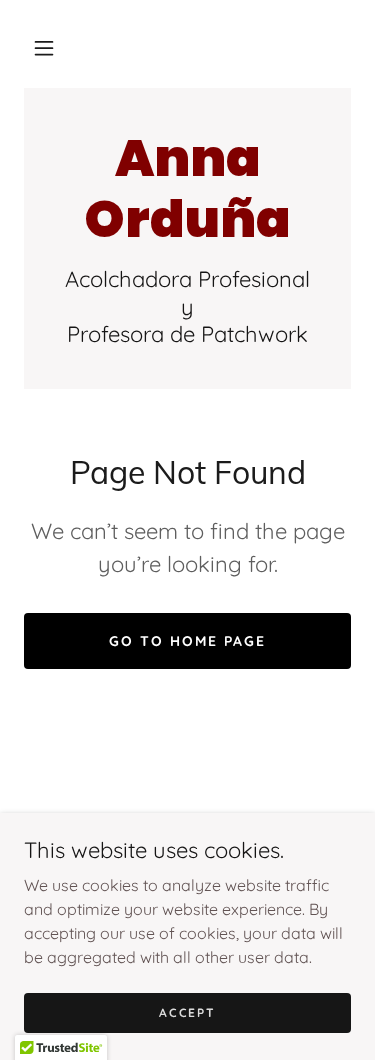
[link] (187, 189)
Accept (187, 1012)
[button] (44, 48)
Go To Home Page (187, 641)
